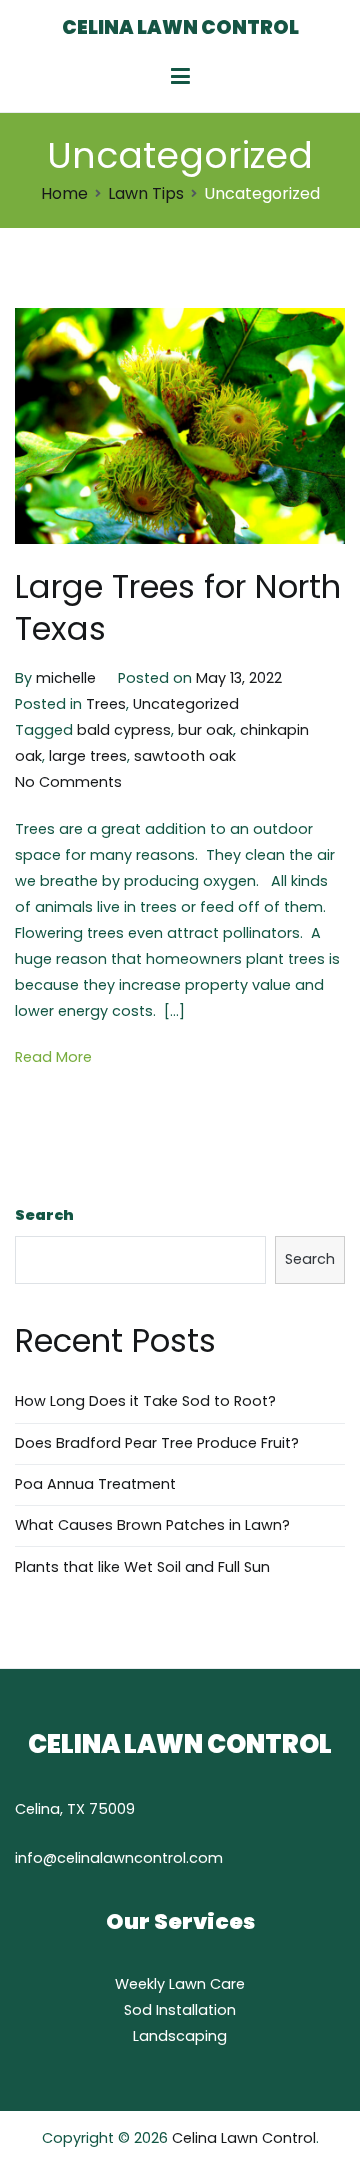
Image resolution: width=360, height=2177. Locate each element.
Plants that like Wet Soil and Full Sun (142, 1567)
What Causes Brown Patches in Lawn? (152, 1525)
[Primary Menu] (180, 77)
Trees (106, 704)
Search (44, 1215)
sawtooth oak (185, 756)
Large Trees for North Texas (178, 607)
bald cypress (124, 730)
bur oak (205, 730)
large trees (88, 756)
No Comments (68, 782)
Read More (53, 1057)
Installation (196, 2010)
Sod (140, 2010)
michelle (66, 678)
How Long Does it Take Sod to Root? (145, 1401)
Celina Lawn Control (180, 27)
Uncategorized (186, 704)
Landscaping (180, 2036)
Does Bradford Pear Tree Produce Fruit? (157, 1443)
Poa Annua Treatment (95, 1484)
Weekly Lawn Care (180, 1984)
